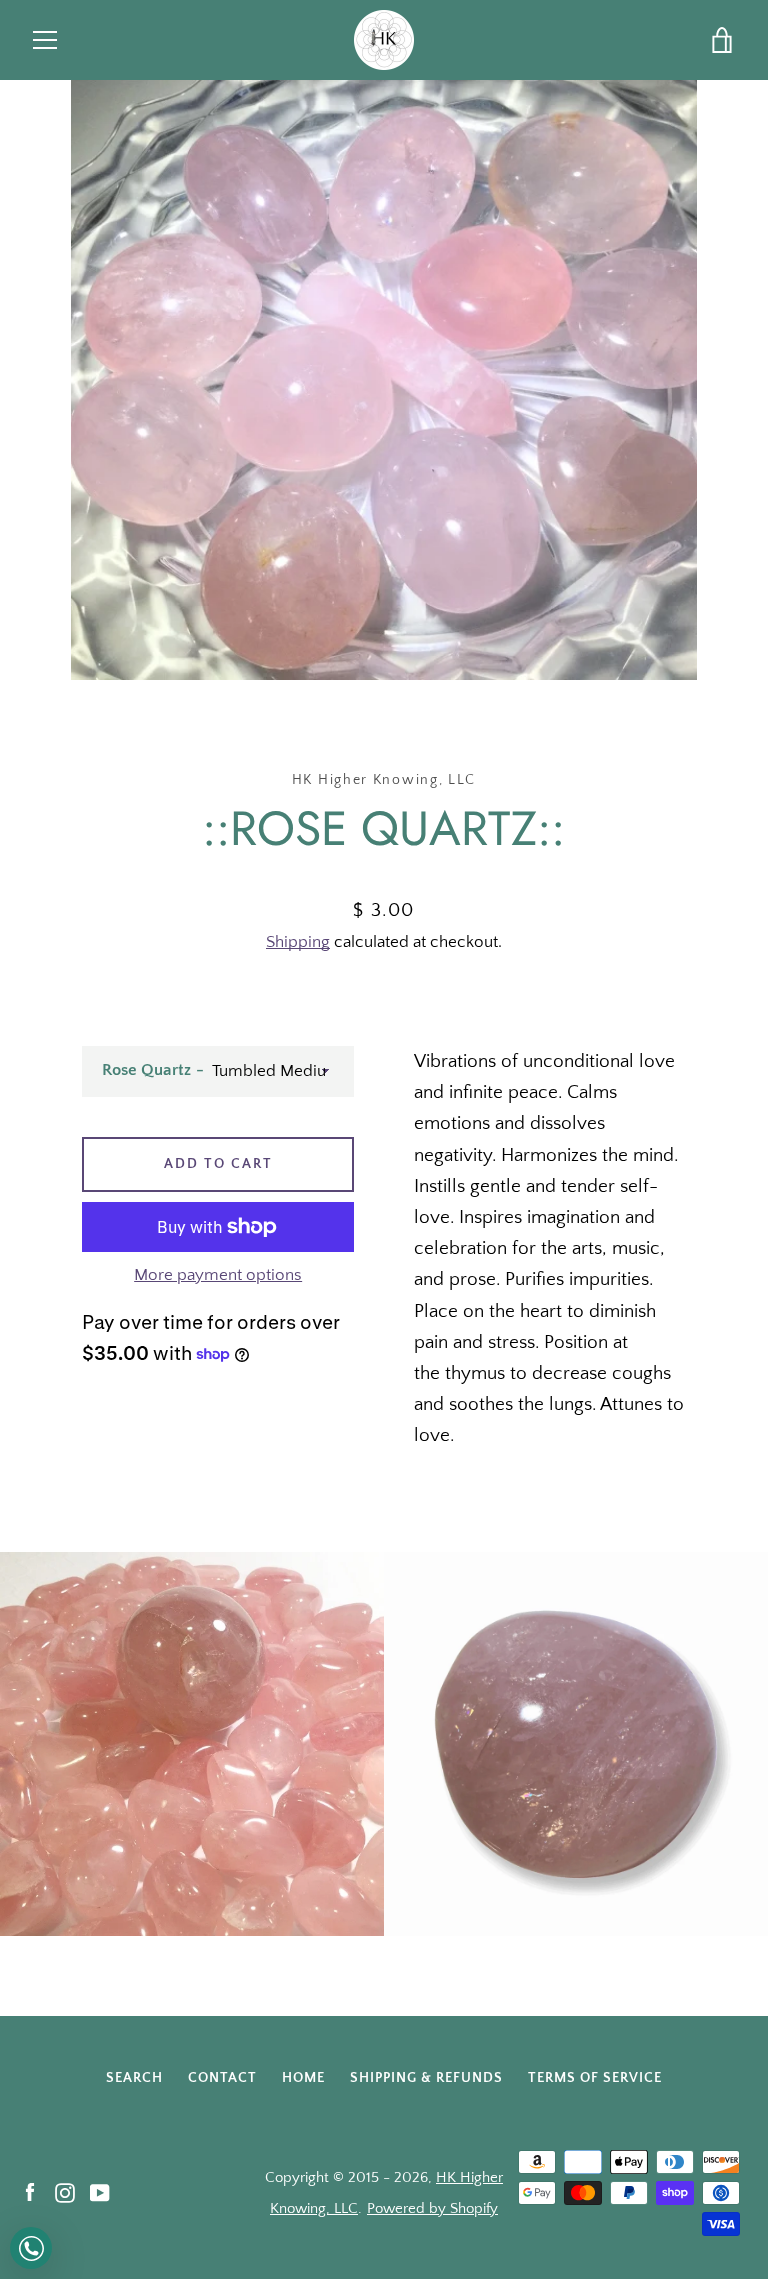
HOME (303, 2078)
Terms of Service (595, 2078)
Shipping (298, 942)
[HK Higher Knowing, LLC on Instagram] (65, 2192)
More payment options (218, 1275)
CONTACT (222, 2078)
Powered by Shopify (432, 2208)
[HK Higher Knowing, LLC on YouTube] (100, 2192)
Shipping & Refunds (426, 2078)
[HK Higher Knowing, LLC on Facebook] (30, 2192)
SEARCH (134, 2078)
